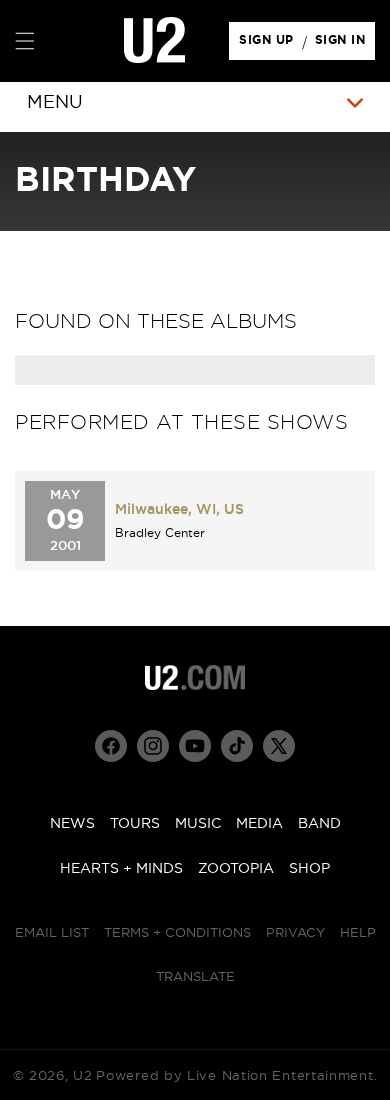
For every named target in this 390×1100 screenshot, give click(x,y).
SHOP (309, 869)
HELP (358, 933)
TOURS (135, 824)
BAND (319, 824)
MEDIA (259, 824)
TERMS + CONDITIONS (177, 933)
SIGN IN (345, 45)
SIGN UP (269, 45)
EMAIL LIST (52, 933)
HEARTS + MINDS (121, 869)
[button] (25, 41)
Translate (195, 977)
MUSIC (198, 824)
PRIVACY (295, 933)
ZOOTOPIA (236, 869)
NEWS (72, 824)
